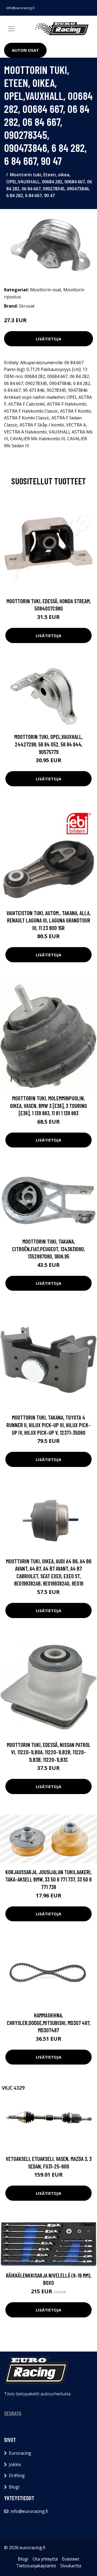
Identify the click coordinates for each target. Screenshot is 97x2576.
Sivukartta (71, 2566)
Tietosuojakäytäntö (36, 2566)
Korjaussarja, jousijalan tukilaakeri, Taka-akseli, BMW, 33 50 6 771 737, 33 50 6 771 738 (48, 1879)
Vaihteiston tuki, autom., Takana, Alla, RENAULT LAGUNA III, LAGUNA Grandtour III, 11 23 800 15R (48, 920)
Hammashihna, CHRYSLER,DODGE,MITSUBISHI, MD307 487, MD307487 (49, 2023)
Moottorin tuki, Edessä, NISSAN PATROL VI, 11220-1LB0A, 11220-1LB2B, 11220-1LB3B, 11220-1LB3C (49, 1752)
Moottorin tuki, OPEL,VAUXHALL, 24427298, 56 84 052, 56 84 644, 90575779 (48, 744)
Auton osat (25, 50)
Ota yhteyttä (45, 2559)
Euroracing (20, 2453)
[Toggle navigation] (11, 29)
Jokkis (15, 2464)
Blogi (14, 2487)
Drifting (17, 2476)
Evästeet (71, 2559)
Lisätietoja (48, 339)
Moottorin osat (46, 290)
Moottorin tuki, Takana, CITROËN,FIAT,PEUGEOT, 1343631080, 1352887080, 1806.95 (48, 1249)
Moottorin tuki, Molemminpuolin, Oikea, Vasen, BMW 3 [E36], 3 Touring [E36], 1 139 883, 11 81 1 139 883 (48, 1106)
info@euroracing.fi (20, 8)
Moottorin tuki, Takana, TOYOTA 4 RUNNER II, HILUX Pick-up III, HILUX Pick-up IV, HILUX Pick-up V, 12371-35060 (48, 1425)
